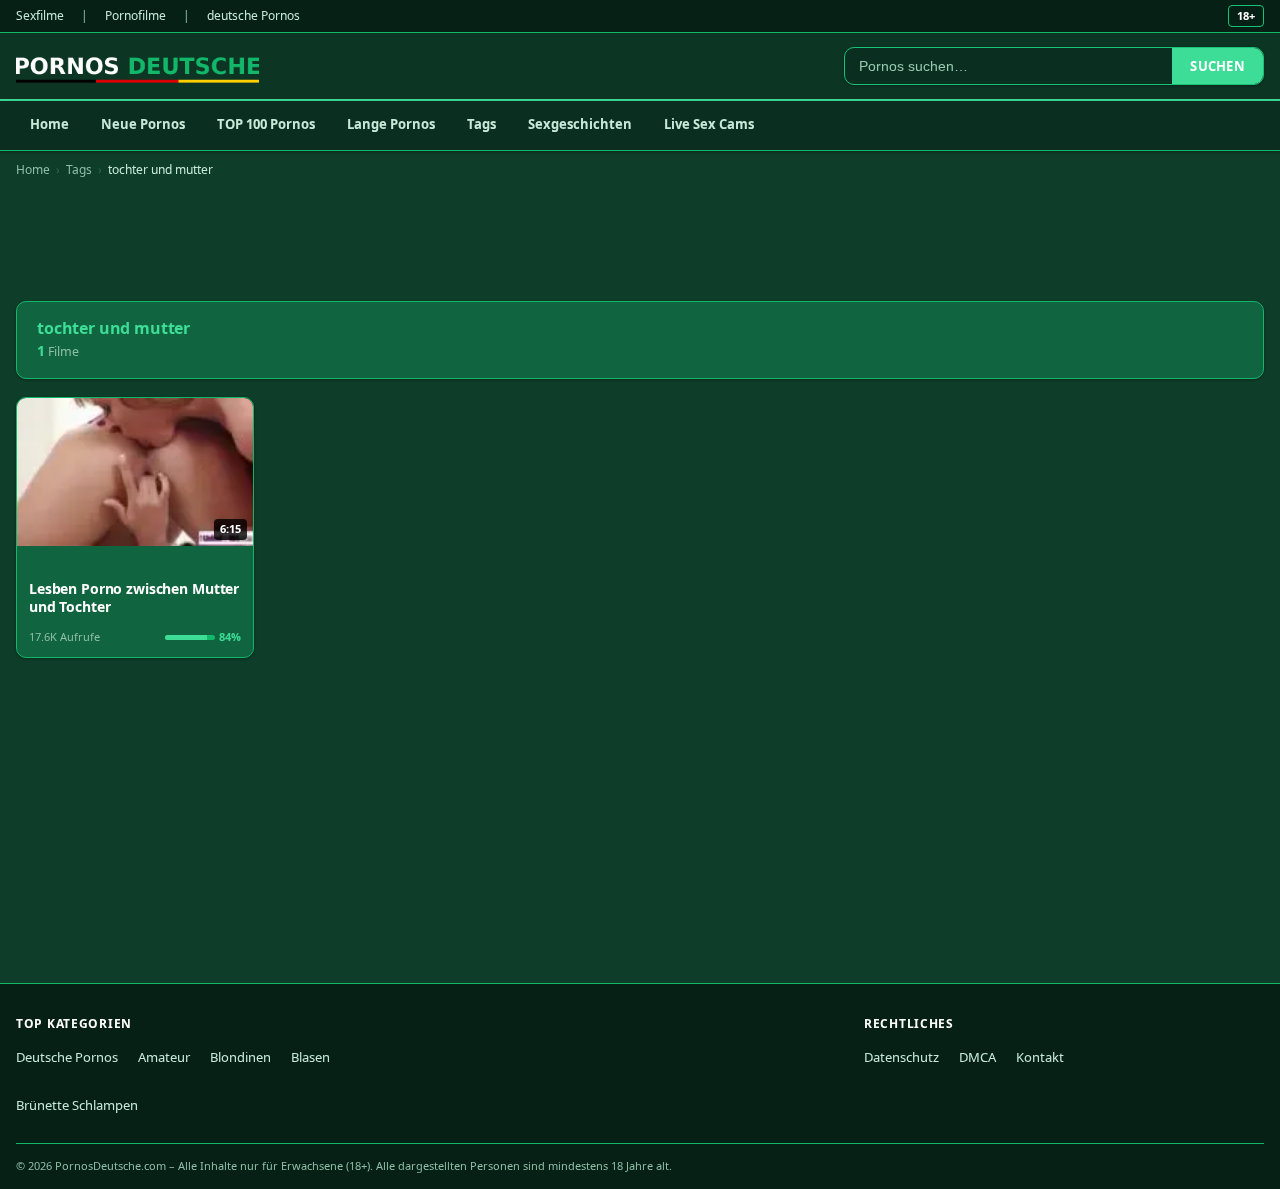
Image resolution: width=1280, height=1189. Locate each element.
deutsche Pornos (253, 15)
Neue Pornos (143, 124)
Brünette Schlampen (77, 1105)
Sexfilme (40, 15)
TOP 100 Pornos (266, 124)
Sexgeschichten (580, 124)
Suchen (1217, 66)
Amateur (164, 1057)
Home (49, 124)
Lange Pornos (391, 124)
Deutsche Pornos (67, 1057)
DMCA (977, 1057)
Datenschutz (901, 1057)
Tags (481, 124)
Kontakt (1040, 1057)
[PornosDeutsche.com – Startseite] (137, 66)
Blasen (310, 1057)
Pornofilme (135, 15)
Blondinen (240, 1057)
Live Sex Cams (709, 124)
